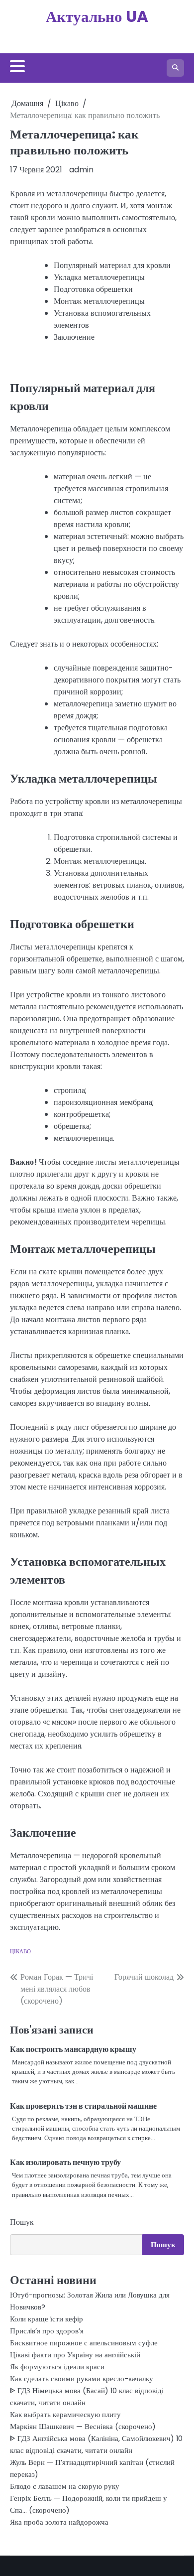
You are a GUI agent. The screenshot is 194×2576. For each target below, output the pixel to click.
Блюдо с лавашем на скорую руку (65, 2486)
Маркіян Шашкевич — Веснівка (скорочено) (83, 2426)
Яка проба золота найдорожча (59, 2522)
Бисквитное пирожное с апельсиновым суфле (84, 2343)
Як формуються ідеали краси (57, 2367)
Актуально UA (97, 16)
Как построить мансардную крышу (73, 2049)
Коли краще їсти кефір (47, 2319)
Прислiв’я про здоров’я (47, 2331)
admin (81, 170)
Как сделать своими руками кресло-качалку (82, 2378)
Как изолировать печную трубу (65, 2162)
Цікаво (20, 1951)
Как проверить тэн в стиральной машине (83, 2106)
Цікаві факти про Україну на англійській (75, 2355)
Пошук (22, 2222)
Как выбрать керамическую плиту (65, 2414)
